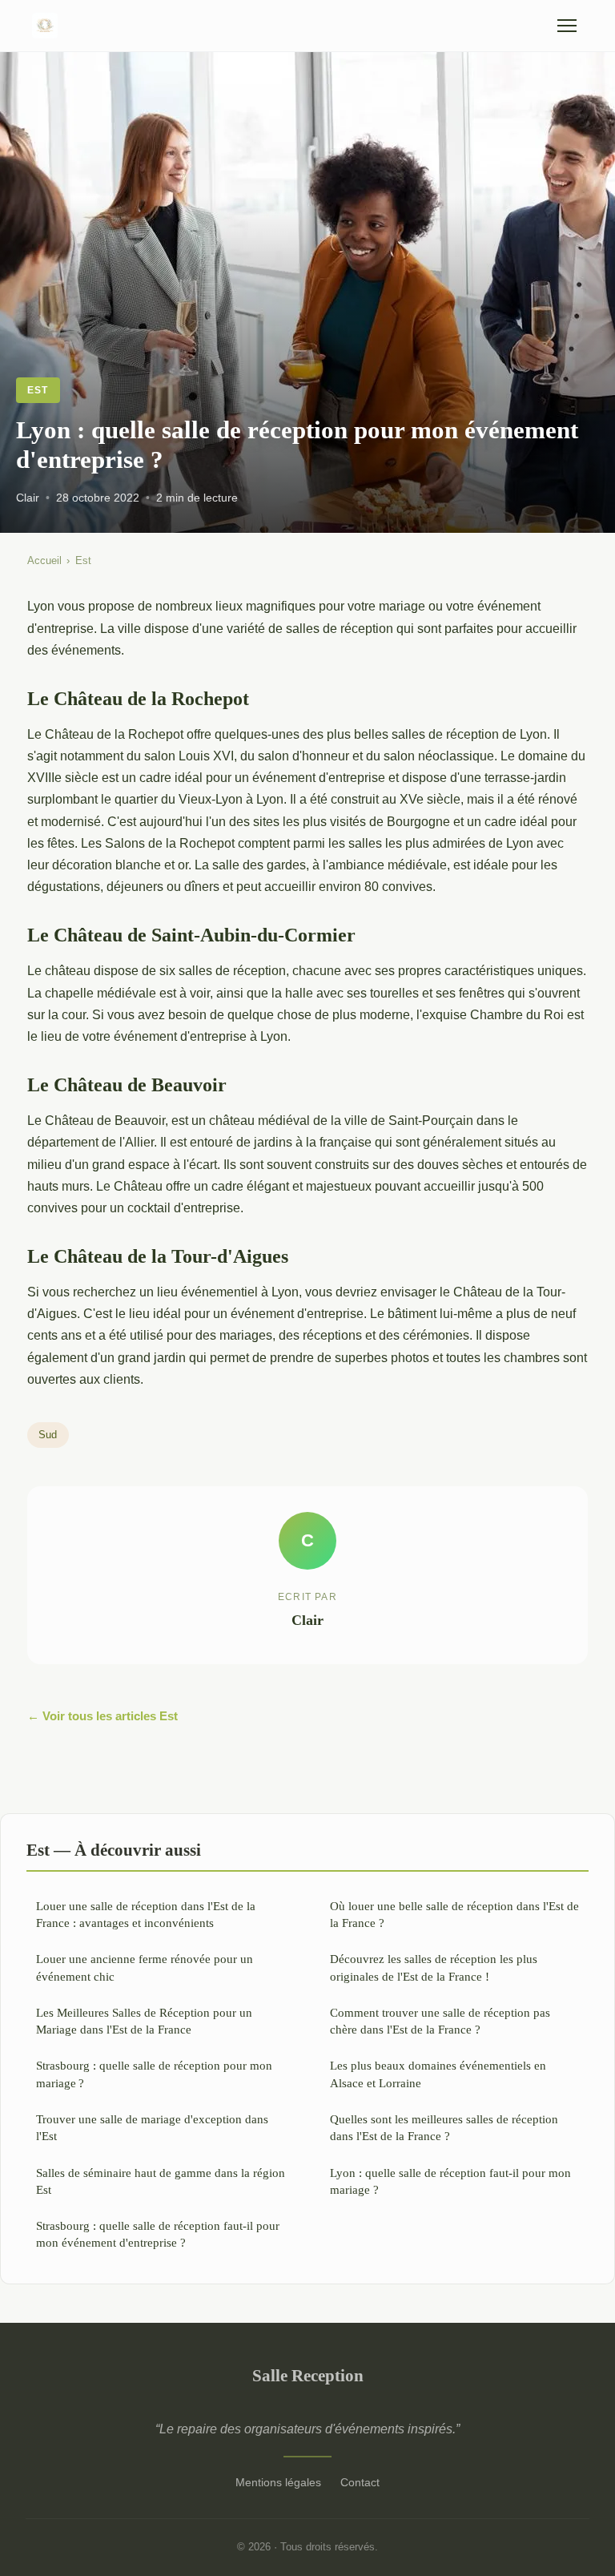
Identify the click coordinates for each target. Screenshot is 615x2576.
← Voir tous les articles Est (102, 1716)
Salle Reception (308, 2375)
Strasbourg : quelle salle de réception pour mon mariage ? (154, 2074)
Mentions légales (278, 2482)
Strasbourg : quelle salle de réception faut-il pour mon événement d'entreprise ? (158, 2234)
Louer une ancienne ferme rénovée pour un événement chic (145, 1967)
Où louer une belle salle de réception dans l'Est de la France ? (454, 1914)
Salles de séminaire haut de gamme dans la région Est (161, 2181)
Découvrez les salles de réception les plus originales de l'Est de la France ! (434, 1967)
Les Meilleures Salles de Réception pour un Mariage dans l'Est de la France (144, 2021)
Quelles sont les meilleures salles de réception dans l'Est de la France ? (444, 2127)
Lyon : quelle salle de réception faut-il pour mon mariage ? (450, 2181)
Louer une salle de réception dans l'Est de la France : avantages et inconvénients (146, 1914)
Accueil (44, 560)
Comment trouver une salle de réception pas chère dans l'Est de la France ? (440, 2021)
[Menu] (567, 26)
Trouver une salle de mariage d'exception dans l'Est (152, 2127)
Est (38, 390)
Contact (360, 2482)
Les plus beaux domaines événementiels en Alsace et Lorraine (438, 2074)
